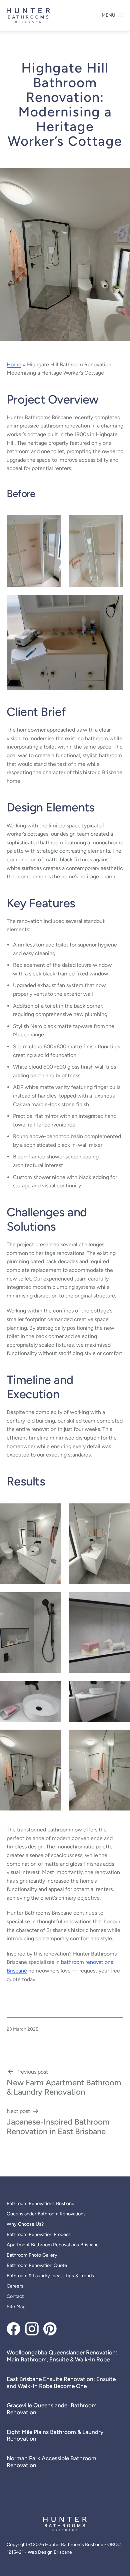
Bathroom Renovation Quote (37, 2265)
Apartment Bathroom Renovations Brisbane (53, 2245)
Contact (15, 2296)
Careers (15, 2286)
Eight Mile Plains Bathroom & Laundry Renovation (55, 2435)
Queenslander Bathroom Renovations (46, 2214)
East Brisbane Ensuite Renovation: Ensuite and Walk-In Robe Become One (61, 2383)
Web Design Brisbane (50, 2552)
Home (14, 364)
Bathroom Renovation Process (39, 2234)
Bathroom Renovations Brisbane (40, 2203)
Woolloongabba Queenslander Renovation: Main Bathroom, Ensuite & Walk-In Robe (62, 2356)
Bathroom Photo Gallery (32, 2255)
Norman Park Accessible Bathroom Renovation (51, 2462)
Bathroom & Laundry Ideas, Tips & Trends (50, 2276)
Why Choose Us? (25, 2224)
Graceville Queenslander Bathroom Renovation (52, 2409)
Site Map (16, 2307)
